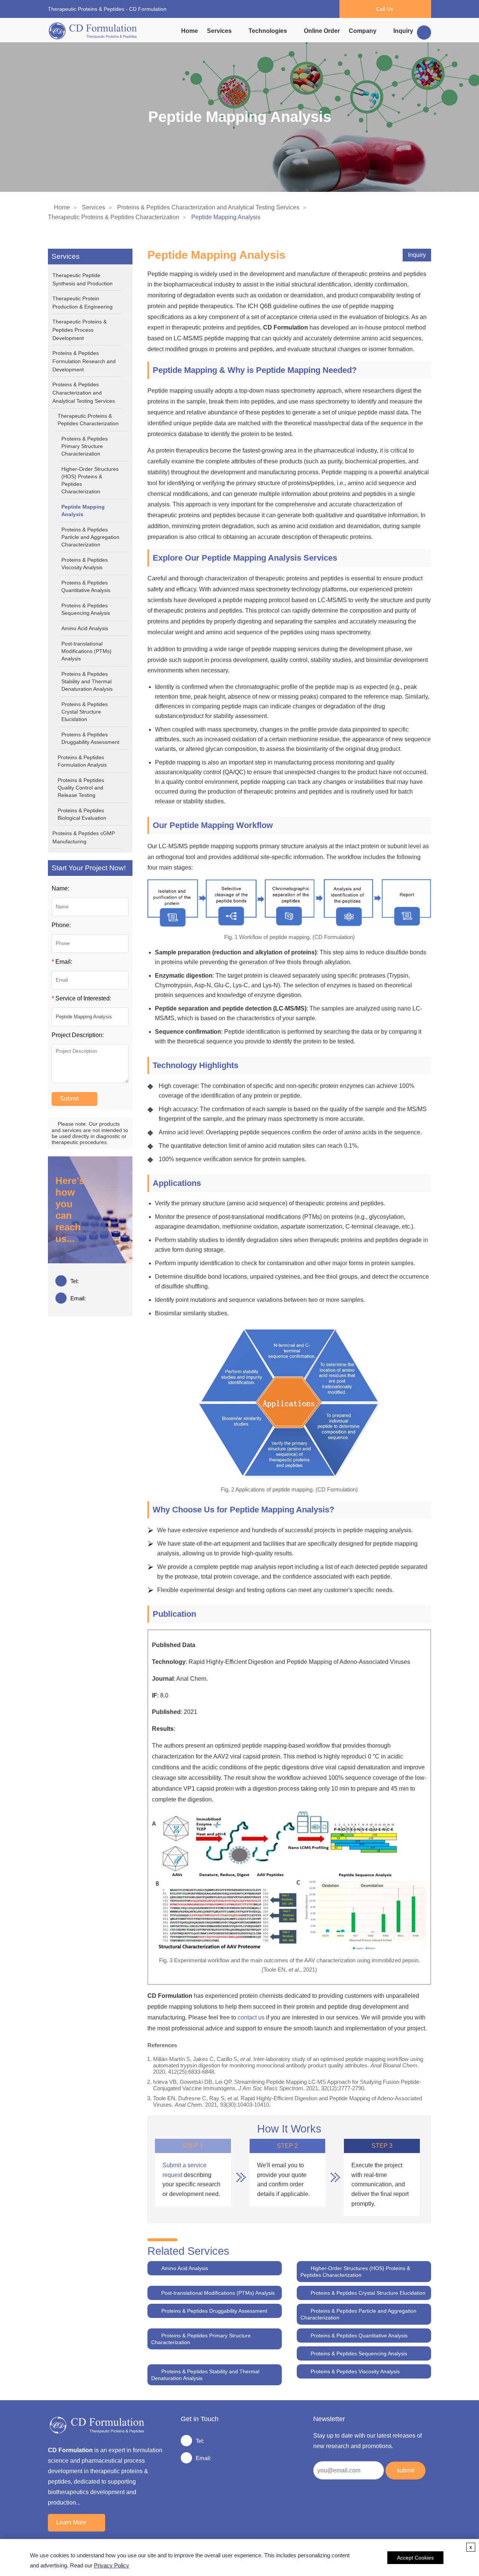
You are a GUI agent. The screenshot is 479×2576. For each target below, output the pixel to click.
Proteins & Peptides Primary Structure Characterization (85, 446)
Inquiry (403, 31)
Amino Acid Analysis (85, 628)
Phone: (61, 925)
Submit (69, 1099)
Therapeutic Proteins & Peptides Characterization (114, 217)
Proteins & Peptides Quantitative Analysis (86, 586)
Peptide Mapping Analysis (83, 510)
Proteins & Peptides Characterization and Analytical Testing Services (208, 207)
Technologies (268, 31)
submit (405, 2470)
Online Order (322, 31)
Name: (60, 888)
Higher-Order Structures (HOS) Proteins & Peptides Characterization (90, 480)
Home (190, 31)
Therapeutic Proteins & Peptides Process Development (80, 330)
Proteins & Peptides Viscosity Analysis (85, 564)
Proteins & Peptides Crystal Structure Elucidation (85, 712)
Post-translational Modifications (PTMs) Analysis (86, 651)
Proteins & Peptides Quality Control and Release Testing (81, 788)
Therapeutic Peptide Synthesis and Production (83, 279)
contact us (251, 2017)
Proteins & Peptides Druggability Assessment (90, 738)
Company (363, 31)
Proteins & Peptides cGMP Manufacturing (84, 837)
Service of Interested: (81, 998)
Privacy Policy (112, 2565)
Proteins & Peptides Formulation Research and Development (84, 361)
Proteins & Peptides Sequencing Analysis (86, 609)
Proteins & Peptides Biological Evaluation (82, 814)
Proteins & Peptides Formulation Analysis (82, 761)
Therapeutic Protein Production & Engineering (83, 303)
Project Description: (78, 1035)
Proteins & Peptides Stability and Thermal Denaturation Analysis (87, 681)
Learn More (71, 2522)
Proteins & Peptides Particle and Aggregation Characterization (90, 537)
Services (219, 31)
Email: (62, 962)
